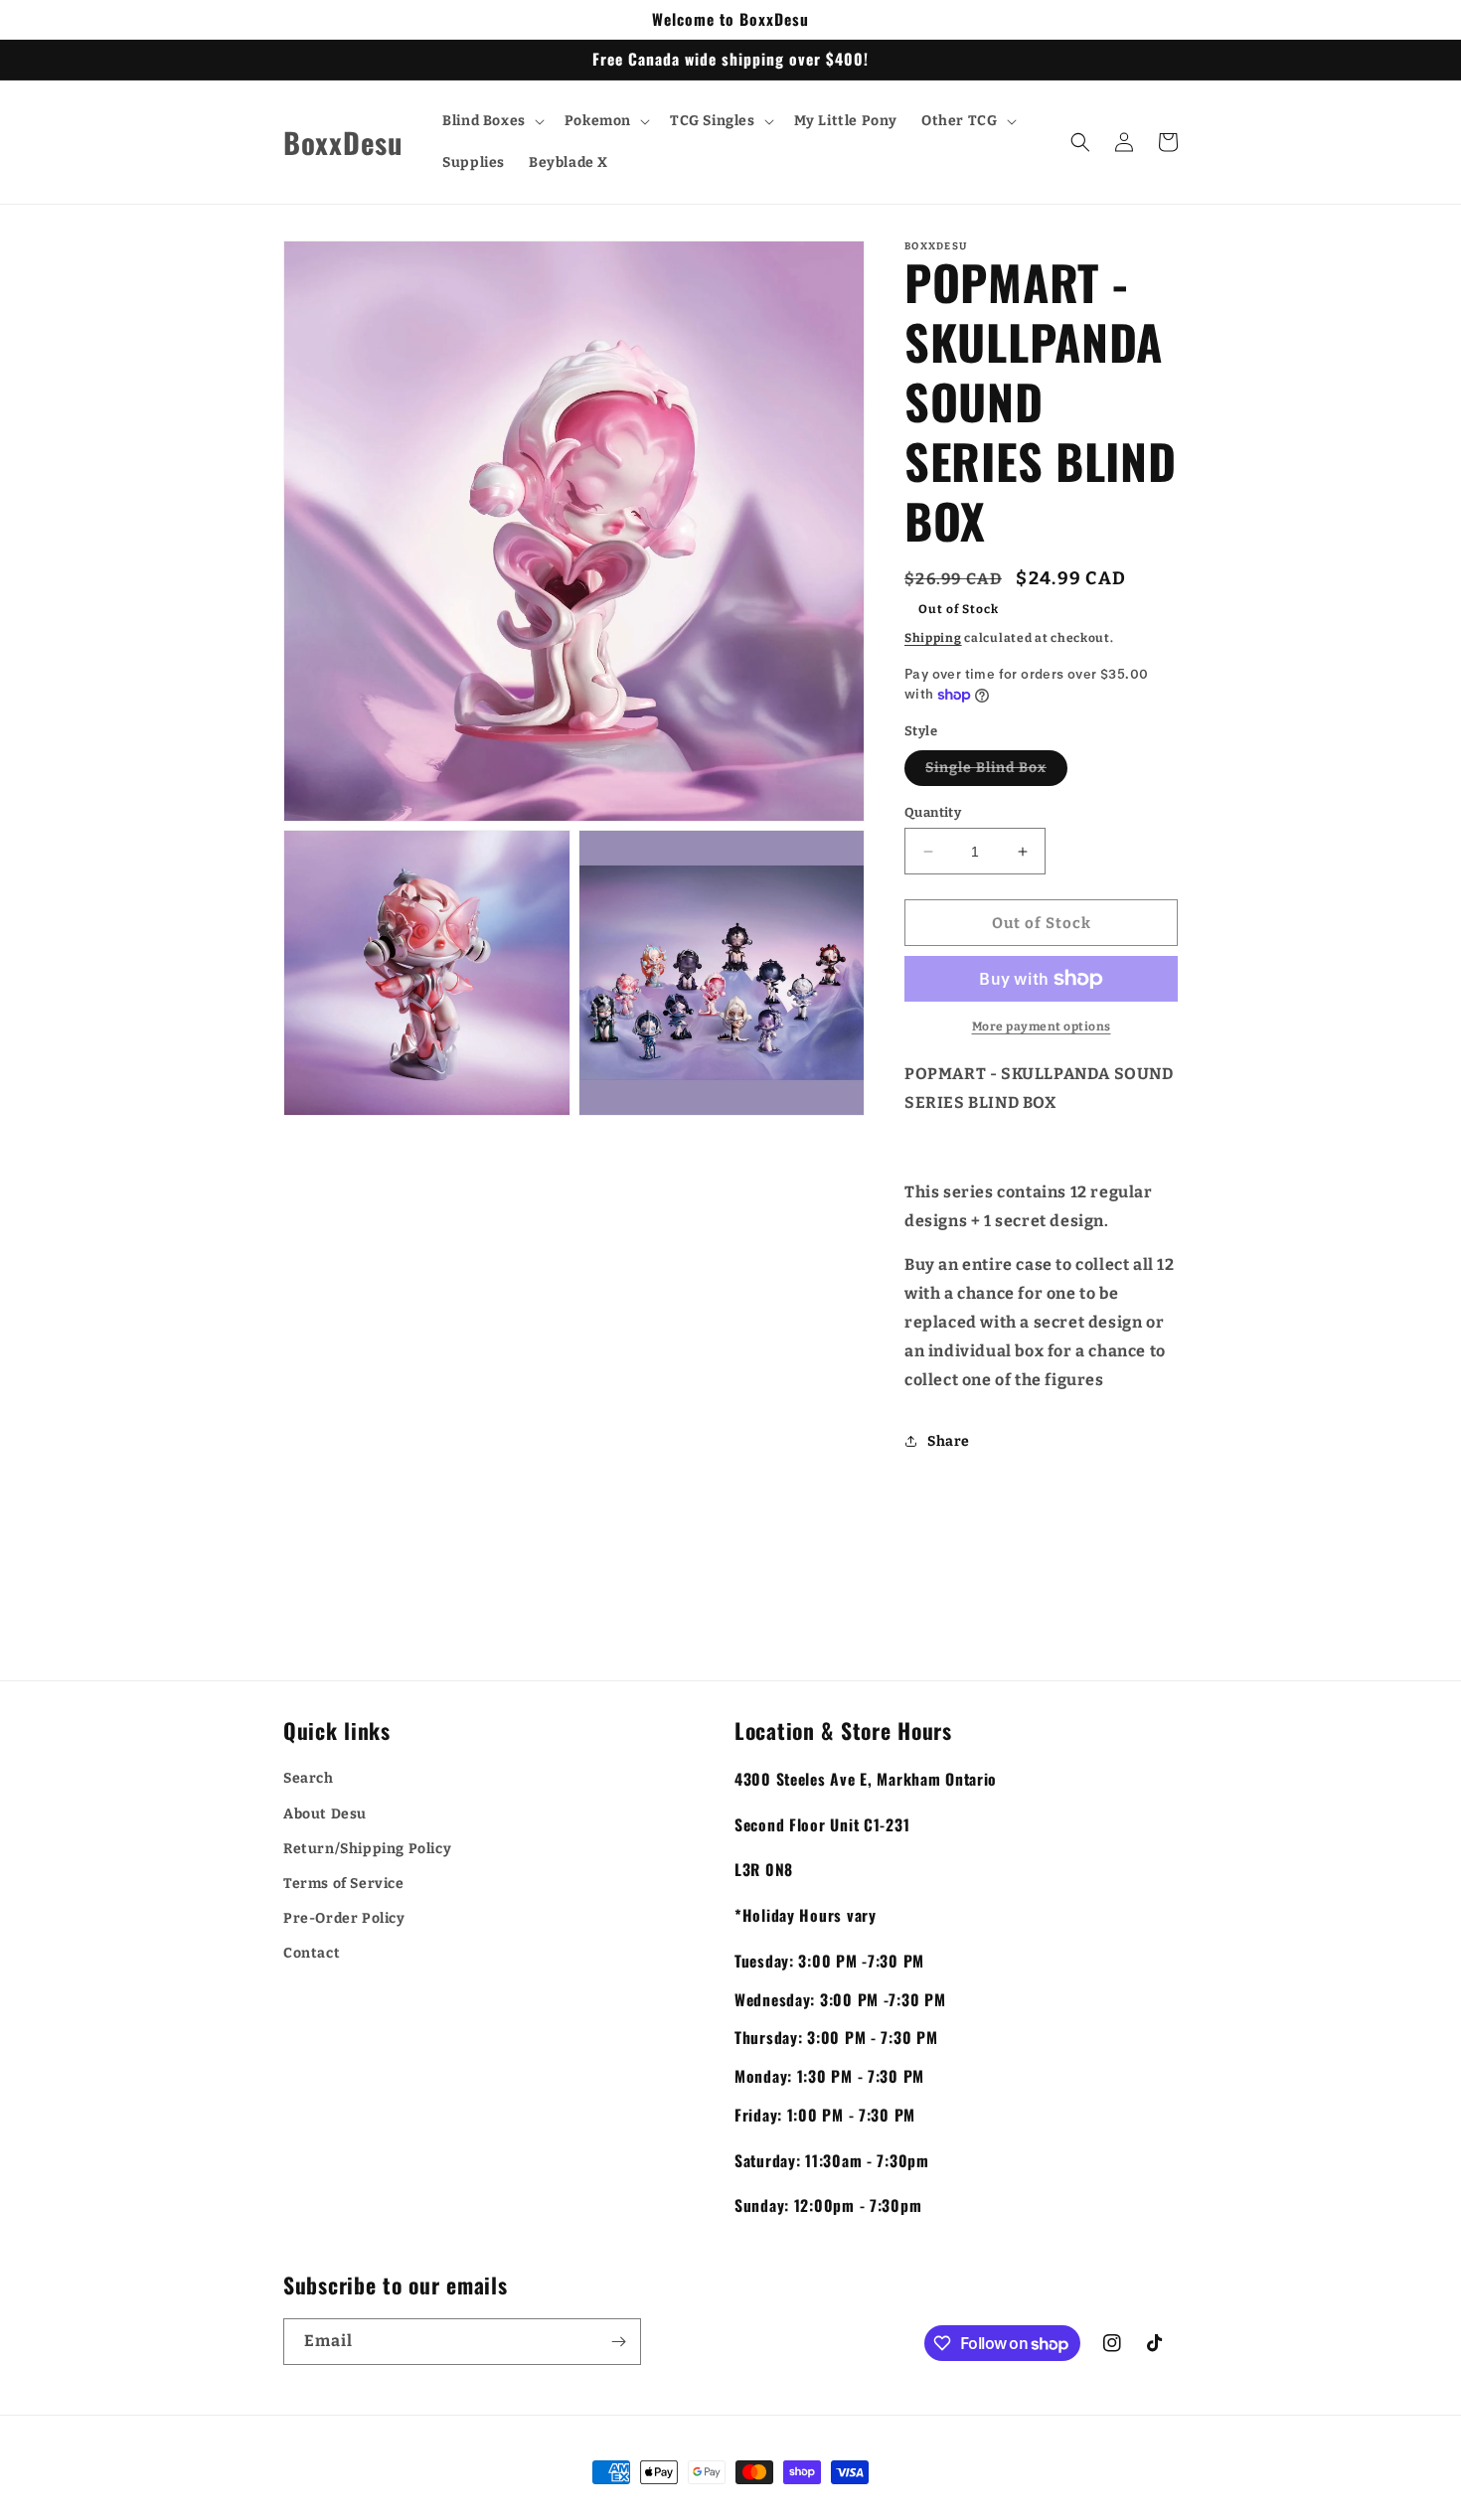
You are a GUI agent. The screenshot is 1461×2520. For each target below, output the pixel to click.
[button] (491, 121)
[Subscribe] (618, 2342)
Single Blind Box (996, 772)
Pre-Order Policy (344, 1918)
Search (309, 1778)
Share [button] (949, 1441)
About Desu (325, 1814)
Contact (312, 1953)
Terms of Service (344, 1884)
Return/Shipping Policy (367, 1849)
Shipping (933, 638)
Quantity (933, 812)
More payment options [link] (1042, 1026)
